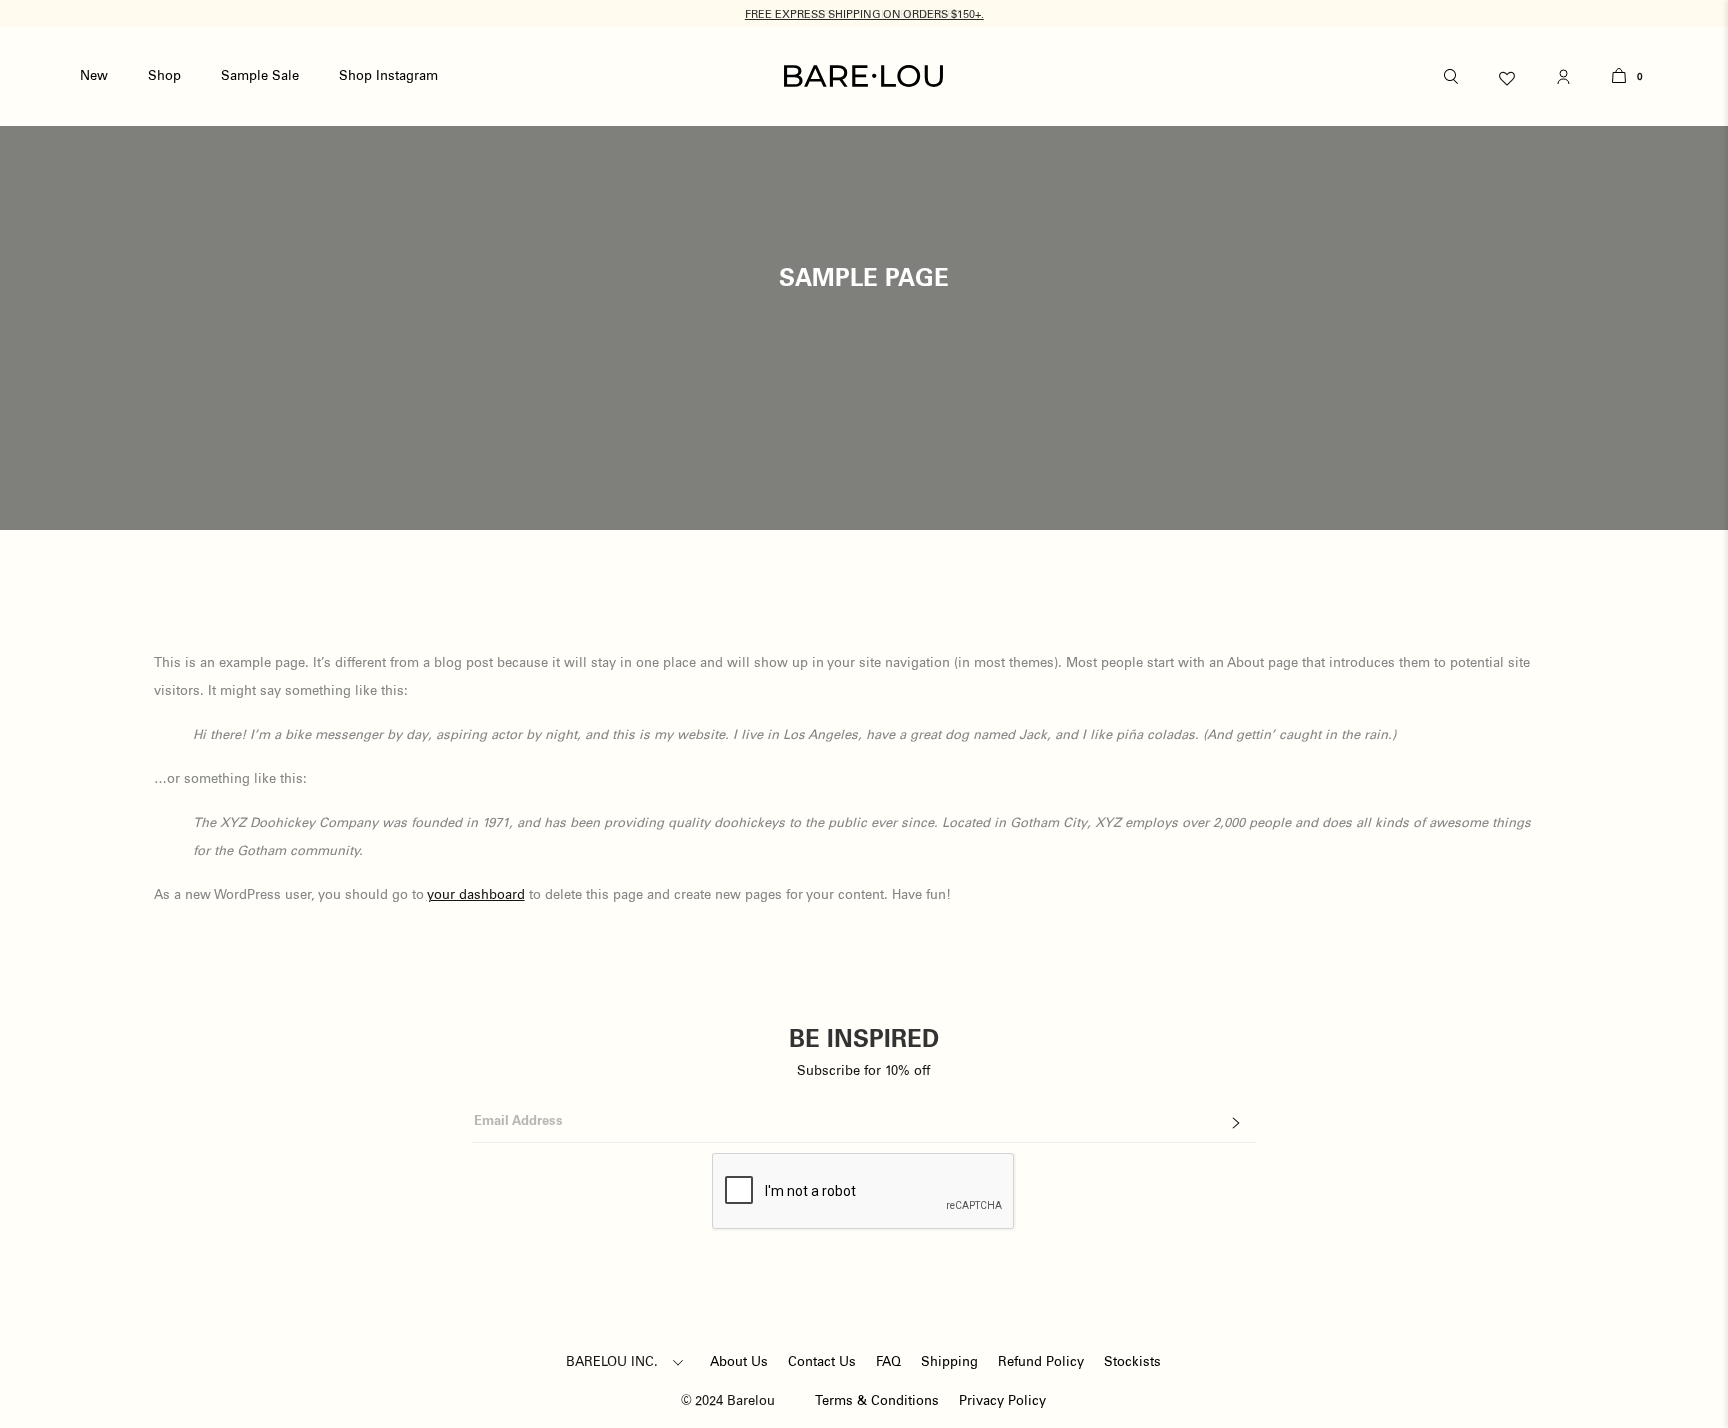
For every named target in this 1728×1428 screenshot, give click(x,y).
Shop (164, 76)
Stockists (1132, 1362)
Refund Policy (1041, 1362)
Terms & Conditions (877, 1401)
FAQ (888, 1362)
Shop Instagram (388, 76)
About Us (739, 1362)
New (94, 76)
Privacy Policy (1002, 1401)
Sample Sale (260, 76)
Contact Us (822, 1362)
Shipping (949, 1362)
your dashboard (476, 895)
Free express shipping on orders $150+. (864, 14)
